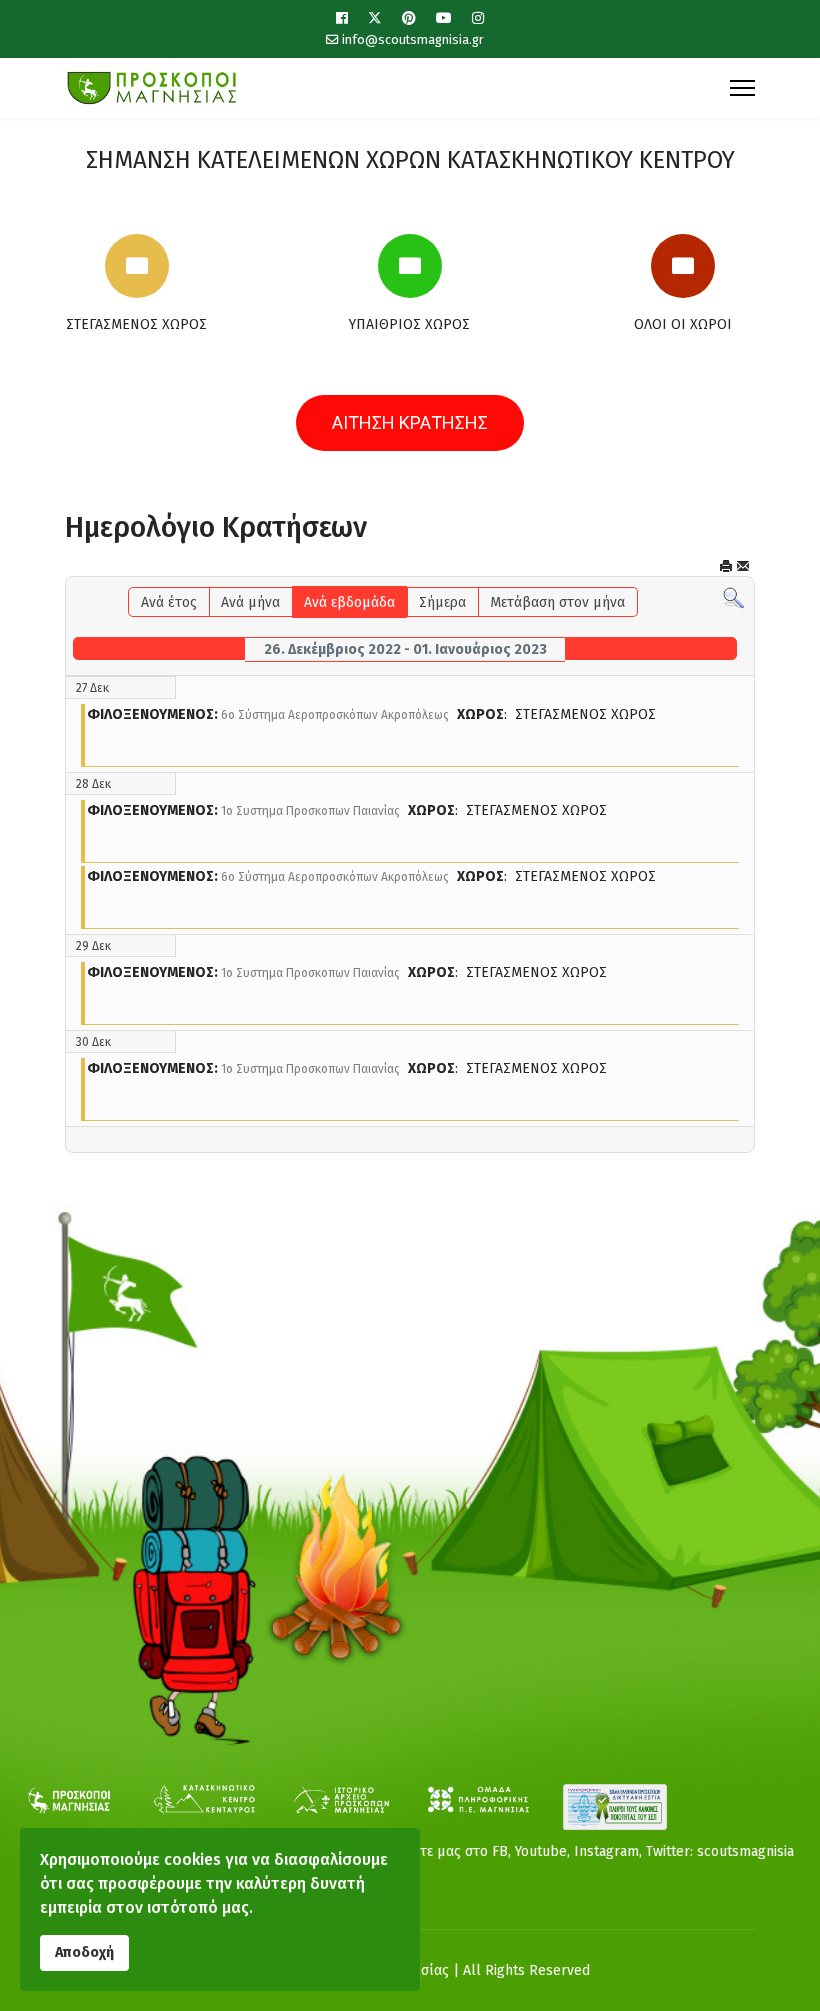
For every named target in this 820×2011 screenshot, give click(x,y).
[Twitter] (375, 18)
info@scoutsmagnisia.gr (413, 39)
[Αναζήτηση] (733, 598)
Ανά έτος (169, 602)
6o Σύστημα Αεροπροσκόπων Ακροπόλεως (335, 715)
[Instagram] (478, 18)
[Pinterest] (409, 18)
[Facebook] (342, 18)
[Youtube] (444, 18)
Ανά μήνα (250, 602)
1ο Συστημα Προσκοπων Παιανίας (310, 811)
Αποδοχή (84, 1952)
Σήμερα (442, 602)
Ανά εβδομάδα (349, 602)
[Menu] (742, 88)
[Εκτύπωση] (726, 566)
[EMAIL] (743, 566)
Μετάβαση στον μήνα (557, 602)
